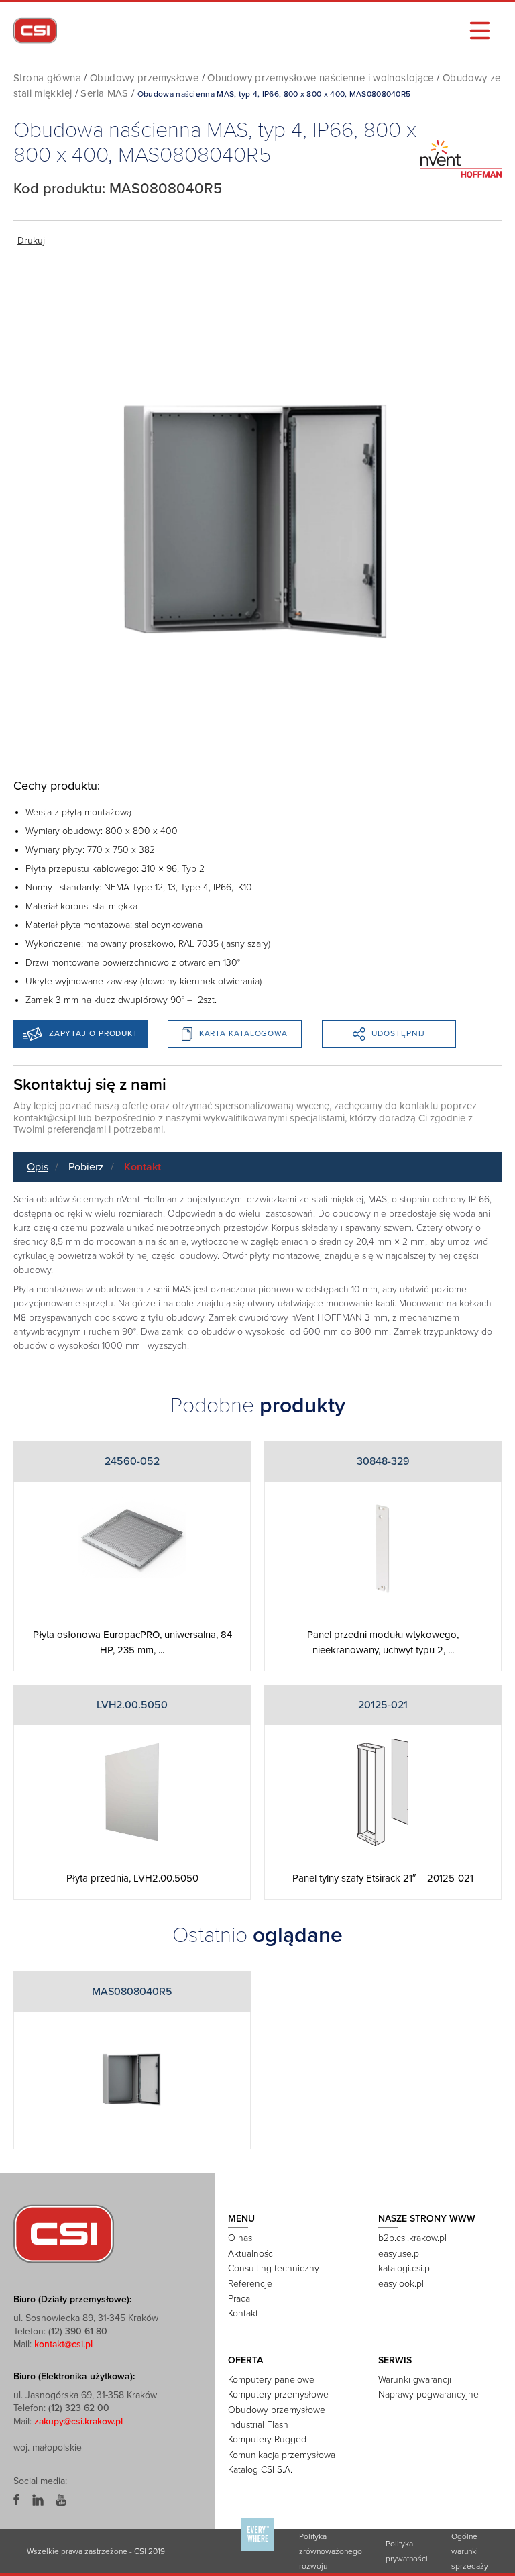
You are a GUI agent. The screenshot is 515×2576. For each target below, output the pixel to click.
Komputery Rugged (267, 2439)
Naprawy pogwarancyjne (428, 2394)
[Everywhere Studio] (257, 2551)
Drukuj (31, 241)
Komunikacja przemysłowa (282, 2455)
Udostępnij (398, 1033)
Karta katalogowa (243, 1033)
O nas (240, 2238)
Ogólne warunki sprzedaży (470, 2551)
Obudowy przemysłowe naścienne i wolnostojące (321, 78)
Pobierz (86, 1167)
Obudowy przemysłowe (144, 78)
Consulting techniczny (274, 2268)
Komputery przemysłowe (278, 2394)
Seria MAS (104, 93)
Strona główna (47, 78)
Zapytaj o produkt (94, 1033)
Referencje (250, 2284)
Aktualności (251, 2254)
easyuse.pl (400, 2254)
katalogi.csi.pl (405, 2268)
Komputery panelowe (271, 2380)
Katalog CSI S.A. (260, 2470)
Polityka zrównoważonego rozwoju (331, 2551)
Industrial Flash (258, 2425)
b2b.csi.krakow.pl (412, 2238)
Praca (239, 2299)
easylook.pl (401, 2284)
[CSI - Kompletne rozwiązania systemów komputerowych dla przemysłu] (64, 2233)
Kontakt (142, 1167)
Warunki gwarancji (415, 2380)
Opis (38, 1167)
